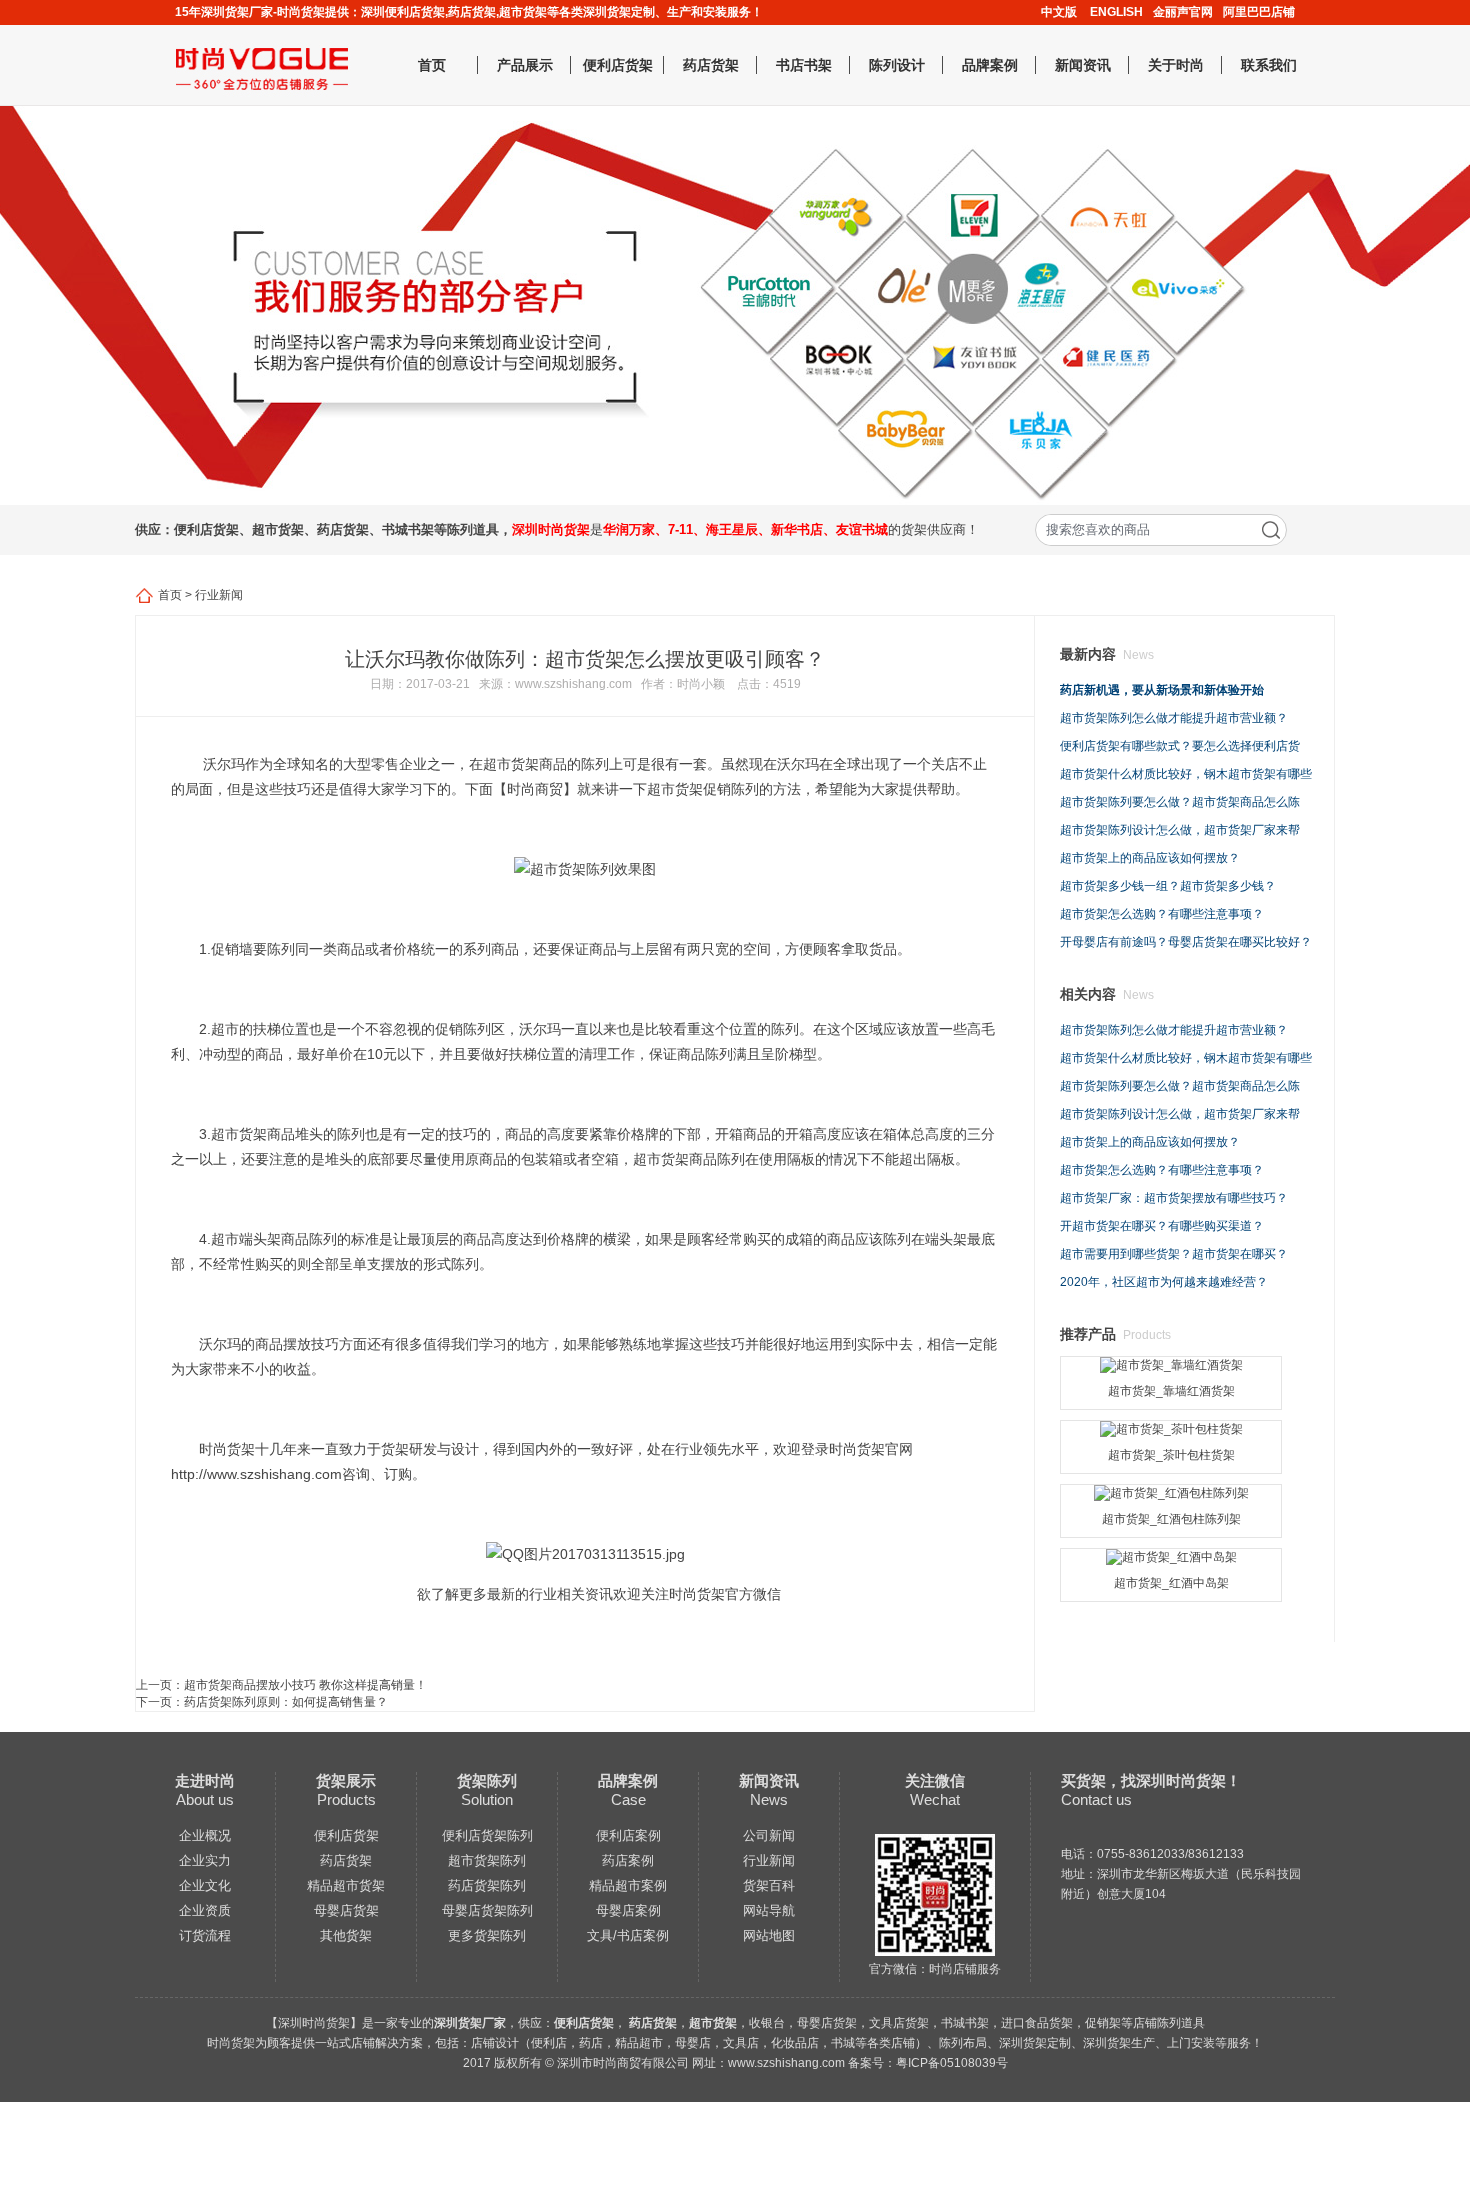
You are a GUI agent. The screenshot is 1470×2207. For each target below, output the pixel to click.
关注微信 (935, 1780)
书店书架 (804, 65)
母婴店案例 (628, 1910)
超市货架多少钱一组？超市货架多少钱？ (1168, 886)
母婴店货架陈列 (487, 1910)
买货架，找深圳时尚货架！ (1151, 1780)
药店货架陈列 (487, 1885)
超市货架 (511, 764)
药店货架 (711, 65)
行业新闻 (219, 595)
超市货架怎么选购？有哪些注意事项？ (1162, 914)
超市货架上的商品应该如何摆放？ (1150, 858)
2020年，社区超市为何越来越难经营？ (1164, 1282)
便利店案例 (628, 1835)
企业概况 (205, 1835)
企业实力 (205, 1860)
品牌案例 (990, 65)
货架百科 (769, 1885)
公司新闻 (769, 1835)
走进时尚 (205, 1780)
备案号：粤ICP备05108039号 (928, 2063)
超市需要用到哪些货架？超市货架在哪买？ (1174, 1254)
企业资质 (205, 1910)
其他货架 (346, 1935)
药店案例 (628, 1860)
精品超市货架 (346, 1885)
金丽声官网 (1183, 12)
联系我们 (1269, 65)
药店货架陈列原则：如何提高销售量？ (286, 1702)
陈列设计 (897, 65)
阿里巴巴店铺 (1259, 12)
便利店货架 (618, 65)
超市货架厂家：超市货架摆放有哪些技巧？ (1174, 1198)
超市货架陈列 (487, 1860)
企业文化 (205, 1885)
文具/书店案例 (628, 1935)
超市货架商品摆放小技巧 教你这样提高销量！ (305, 1685)
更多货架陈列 (487, 1935)
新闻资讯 (1083, 65)
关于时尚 (1176, 65)
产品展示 (525, 65)
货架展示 (346, 1780)
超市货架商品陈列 (689, 1159)
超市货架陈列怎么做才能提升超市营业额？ (1174, 718)
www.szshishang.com (573, 684)
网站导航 (769, 1910)
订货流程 (205, 1935)
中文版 (1059, 12)
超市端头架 (246, 1239)
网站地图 (769, 1935)
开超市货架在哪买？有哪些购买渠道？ (1162, 1226)
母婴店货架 (346, 1910)
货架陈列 (487, 1780)
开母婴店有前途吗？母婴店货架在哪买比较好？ (1186, 942)
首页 (432, 65)
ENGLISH (1116, 12)
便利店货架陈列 (487, 1835)
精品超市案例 (628, 1885)
